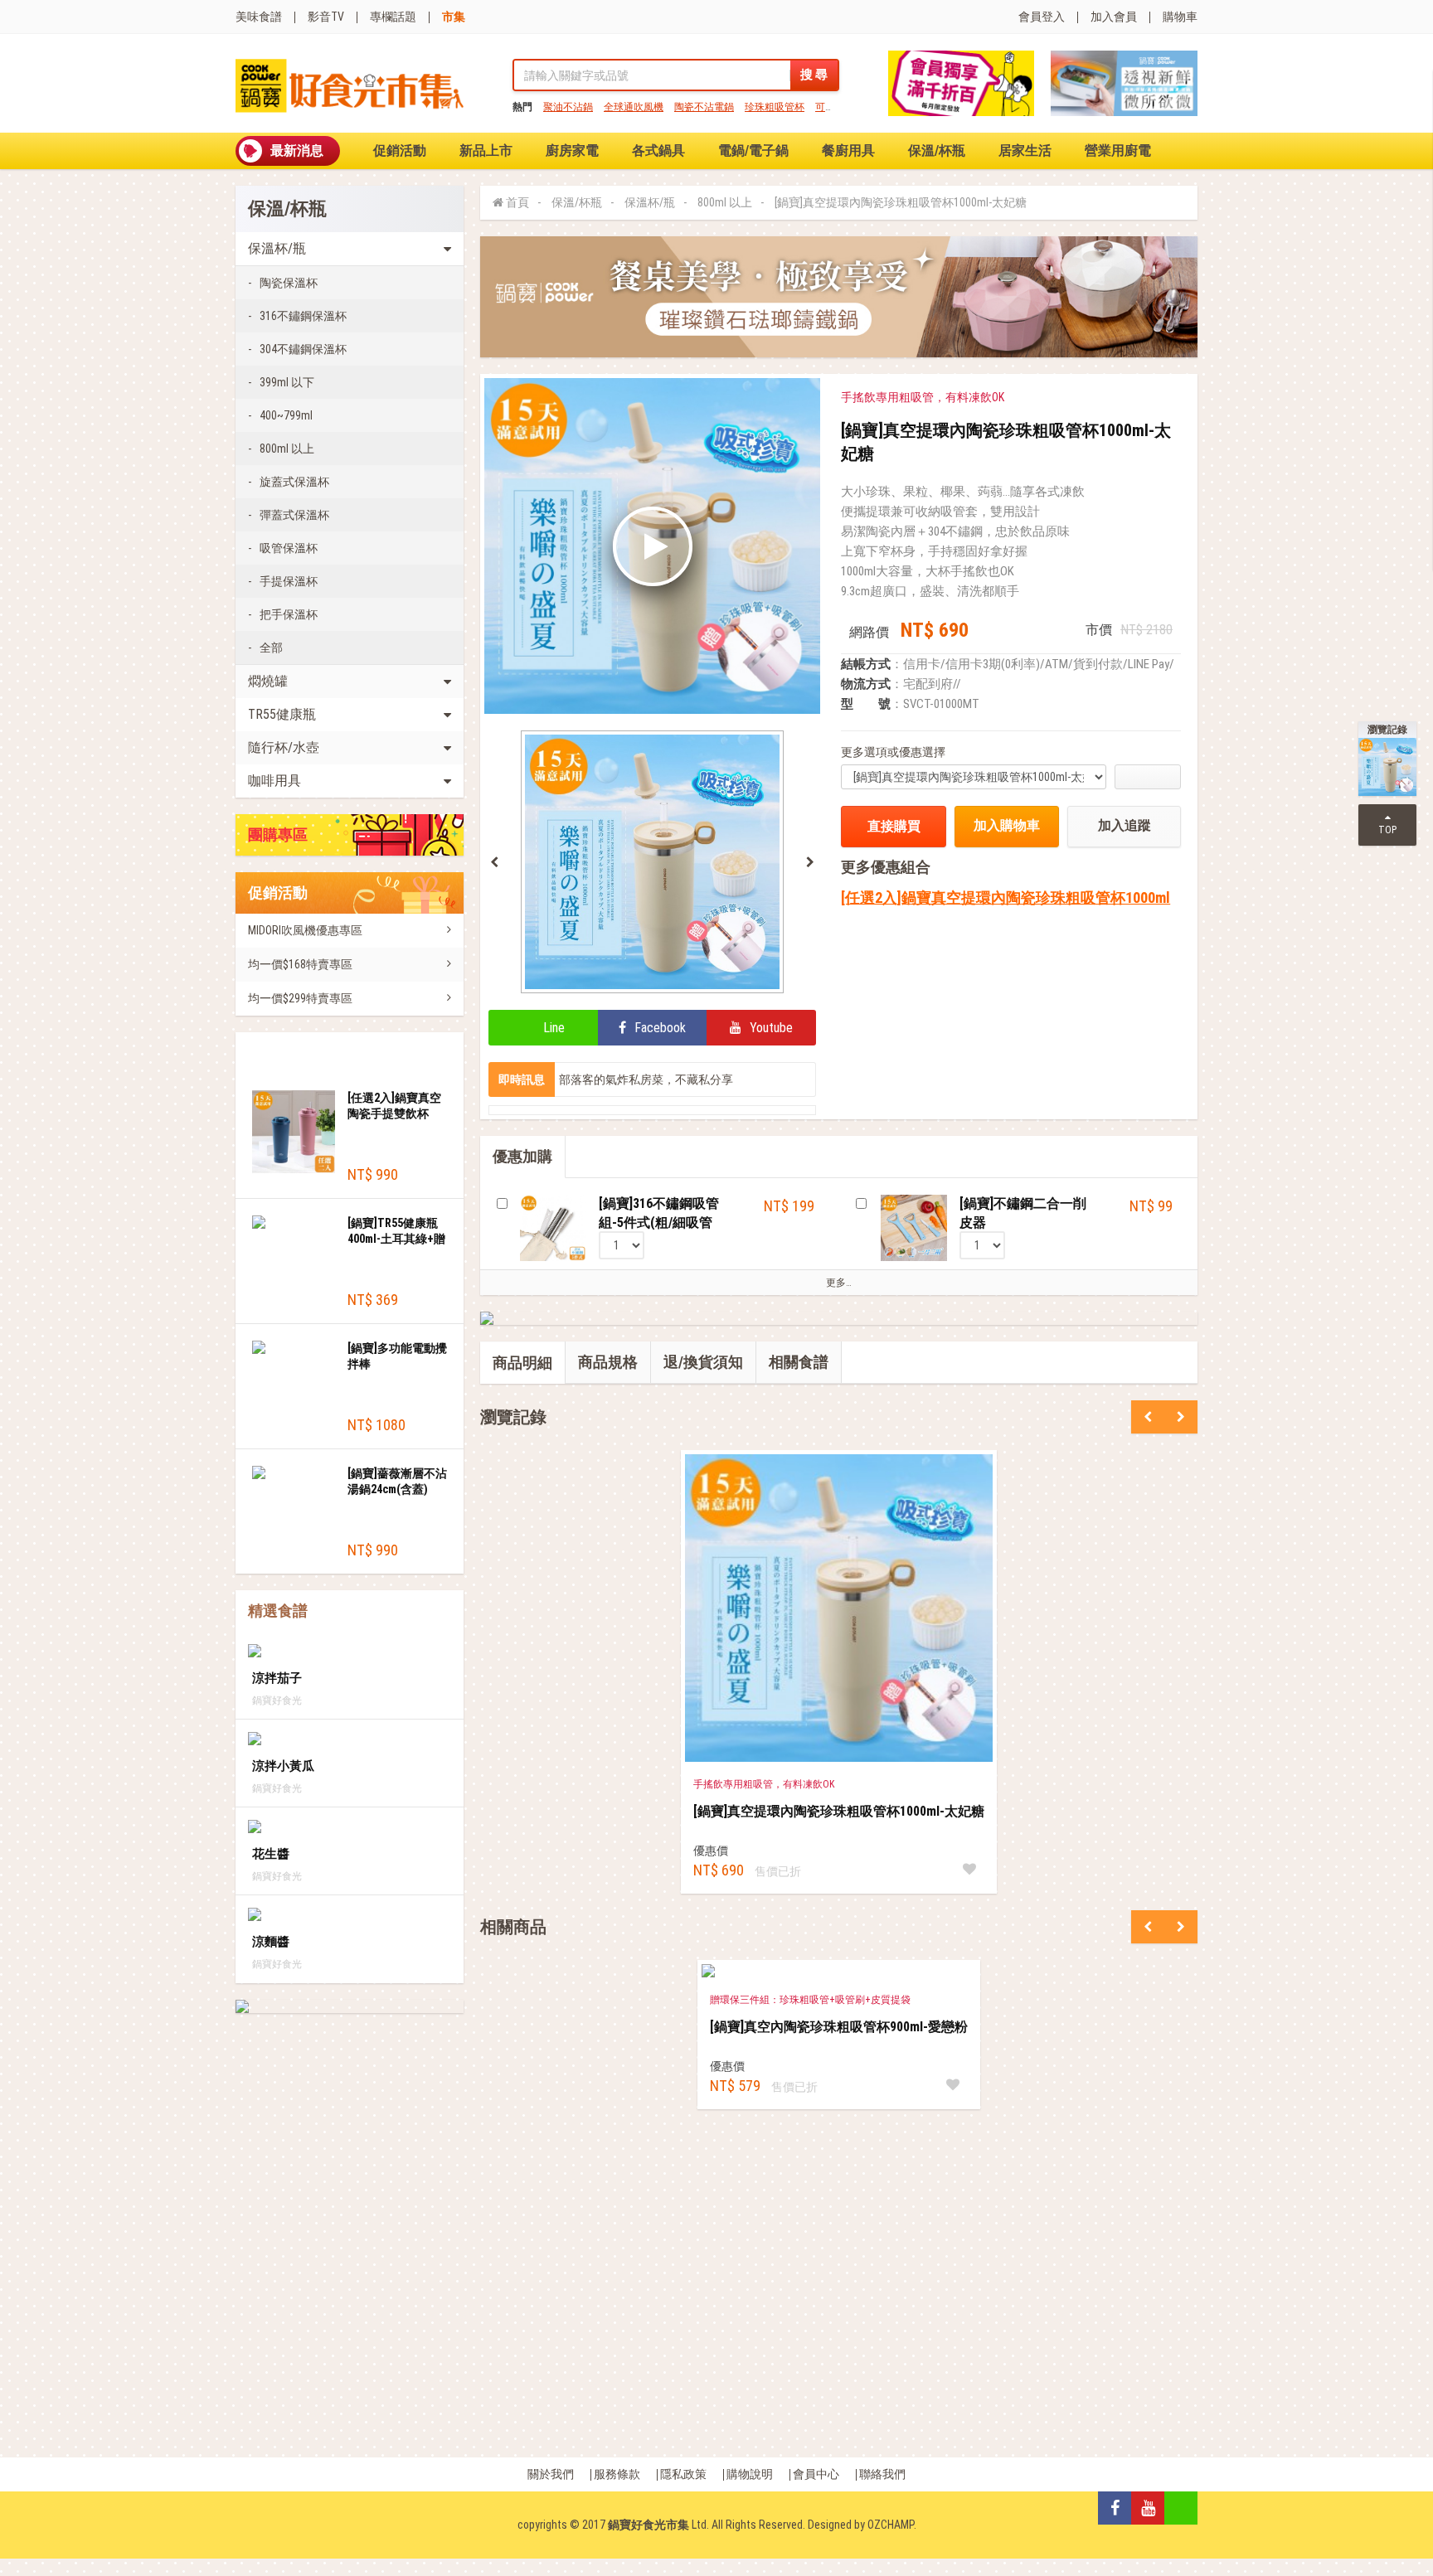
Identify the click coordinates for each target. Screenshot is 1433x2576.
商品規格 (608, 1362)
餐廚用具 (848, 150)
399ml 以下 (287, 382)
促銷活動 (400, 150)
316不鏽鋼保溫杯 (303, 316)
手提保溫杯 (289, 581)
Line (552, 1028)
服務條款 (617, 2474)
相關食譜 (799, 1362)
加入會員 (1114, 17)
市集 (454, 17)
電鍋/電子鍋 (753, 150)
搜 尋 (814, 75)
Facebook (658, 1028)
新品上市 (486, 150)
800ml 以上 (287, 449)
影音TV (326, 17)
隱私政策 (683, 2474)
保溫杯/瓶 (650, 202)
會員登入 (1042, 17)
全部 (271, 648)
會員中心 (816, 2474)
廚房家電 (572, 150)
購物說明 (750, 2474)
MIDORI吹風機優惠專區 (305, 930)
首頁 (517, 202)
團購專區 (278, 835)
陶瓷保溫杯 (289, 283)
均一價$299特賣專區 (300, 998)
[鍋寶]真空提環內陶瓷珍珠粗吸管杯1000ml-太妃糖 (901, 202)
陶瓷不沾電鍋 (704, 107)
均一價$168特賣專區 (300, 964)
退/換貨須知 (703, 1362)
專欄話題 (393, 17)
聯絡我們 (882, 2474)
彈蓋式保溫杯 (294, 515)
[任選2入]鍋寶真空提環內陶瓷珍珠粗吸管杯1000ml (1006, 897)
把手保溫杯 (289, 614)
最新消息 (297, 150)
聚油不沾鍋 (568, 107)
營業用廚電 (1118, 150)
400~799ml (286, 415)
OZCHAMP (891, 2525)
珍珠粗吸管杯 (775, 107)
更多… (839, 1283)
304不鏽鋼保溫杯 (303, 349)
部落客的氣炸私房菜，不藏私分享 (646, 1079)
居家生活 (1025, 150)
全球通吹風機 (634, 107)
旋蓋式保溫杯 (294, 482)
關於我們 (551, 2474)
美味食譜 (259, 17)
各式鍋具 (658, 150)
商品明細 (522, 1363)
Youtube (770, 1028)
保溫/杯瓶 (937, 150)
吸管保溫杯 (289, 548)
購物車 (1180, 17)
